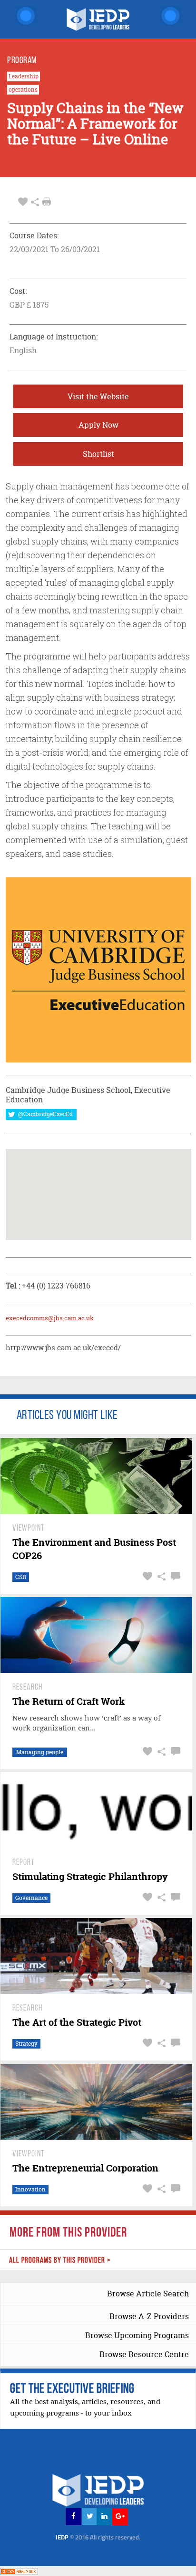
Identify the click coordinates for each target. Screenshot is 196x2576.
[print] (47, 202)
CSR (21, 1577)
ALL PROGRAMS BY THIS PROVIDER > (60, 2261)
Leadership (24, 76)
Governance (31, 1898)
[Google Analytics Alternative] (19, 2571)
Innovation (30, 2189)
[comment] (174, 1576)
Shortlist (98, 454)
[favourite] (23, 202)
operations (23, 90)
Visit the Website (98, 396)
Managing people (40, 1752)
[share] (35, 202)
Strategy (26, 2044)
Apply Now (98, 425)
